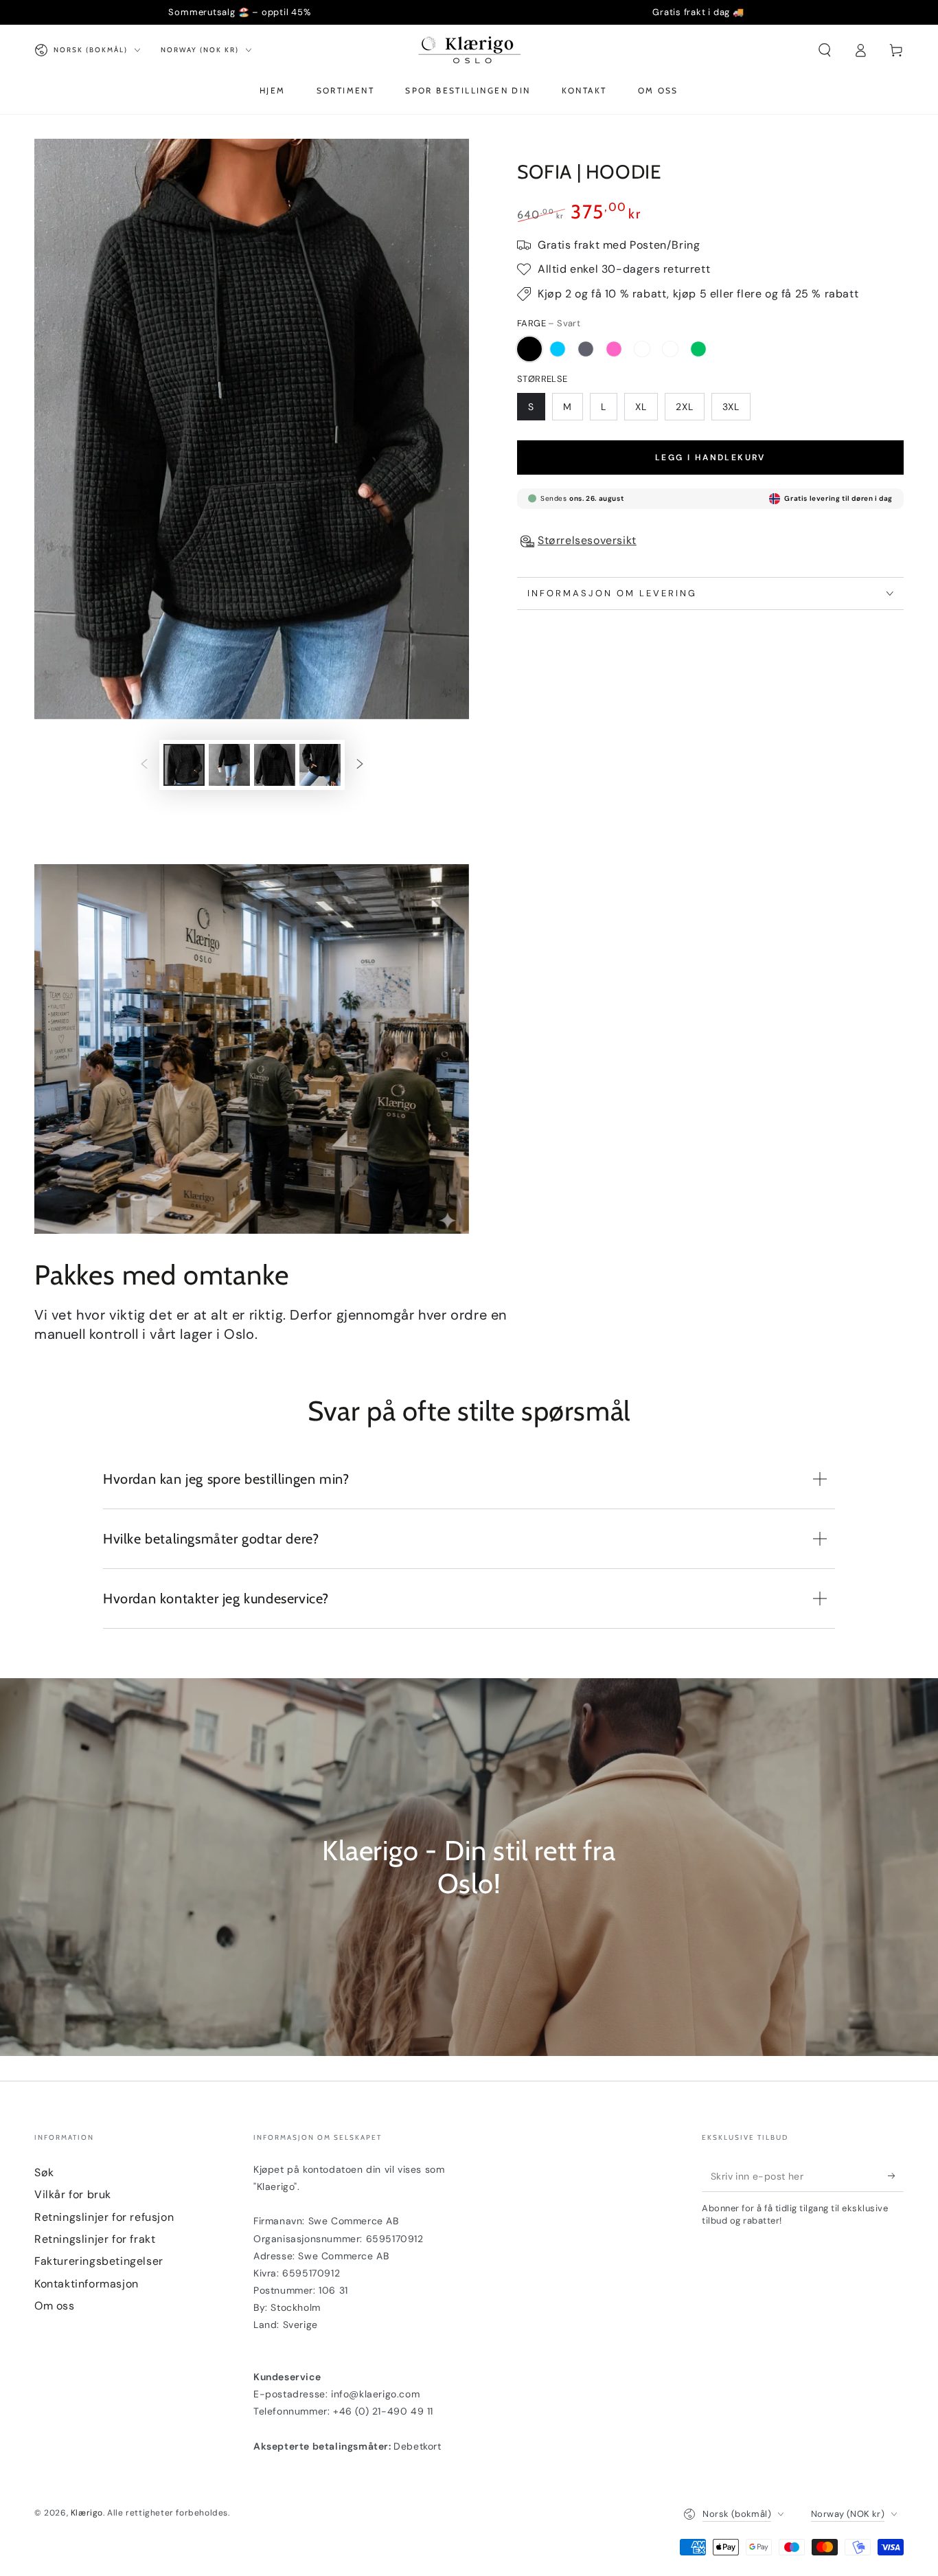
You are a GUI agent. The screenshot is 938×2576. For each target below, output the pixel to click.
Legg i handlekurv (710, 457)
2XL (685, 407)
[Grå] (586, 349)
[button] (825, 50)
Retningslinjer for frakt (95, 2239)
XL (641, 407)
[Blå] (558, 349)
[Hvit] (670, 349)
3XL (731, 407)
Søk (44, 2172)
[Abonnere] (896, 2176)
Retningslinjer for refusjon (104, 2217)
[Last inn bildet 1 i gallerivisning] (184, 765)
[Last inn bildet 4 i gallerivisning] (320, 765)
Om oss (55, 2306)
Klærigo (87, 2513)
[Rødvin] (642, 349)
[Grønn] (698, 349)
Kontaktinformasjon (87, 2284)
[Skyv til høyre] (360, 765)
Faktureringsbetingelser (99, 2261)
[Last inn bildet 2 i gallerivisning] (229, 765)
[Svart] (529, 349)
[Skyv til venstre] (144, 765)
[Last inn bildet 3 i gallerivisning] (275, 765)
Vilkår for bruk (73, 2194)
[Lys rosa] (614, 349)
